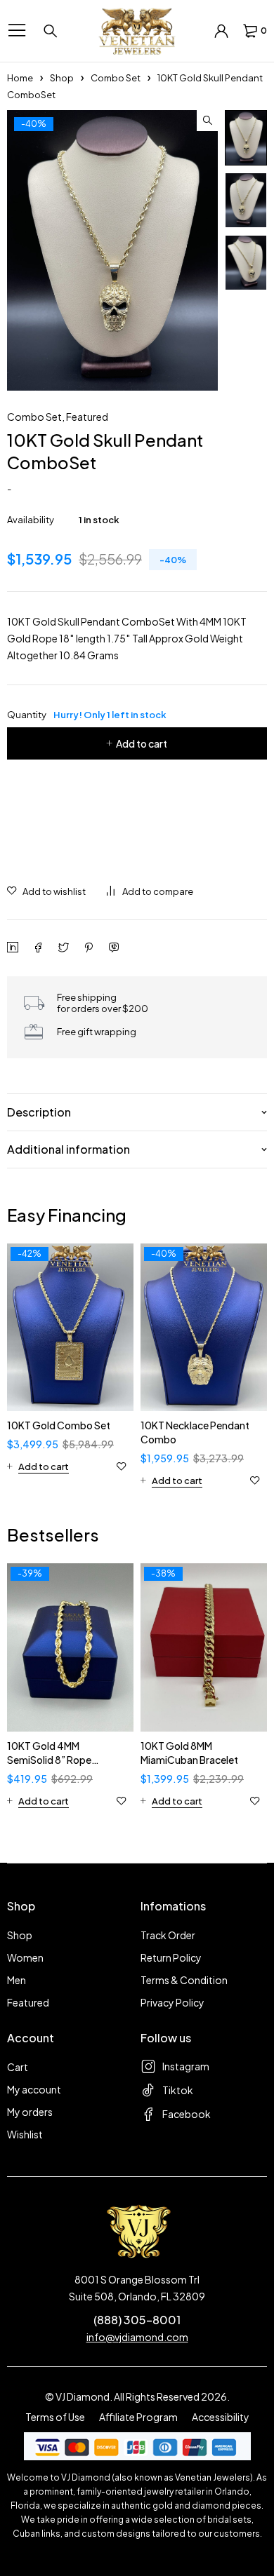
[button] (207, 121)
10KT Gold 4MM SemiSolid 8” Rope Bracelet (49, 1760)
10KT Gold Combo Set (59, 1425)
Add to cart (142, 743)
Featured (87, 417)
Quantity (87, 715)
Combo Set (116, 78)
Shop (62, 78)
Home (20, 78)
